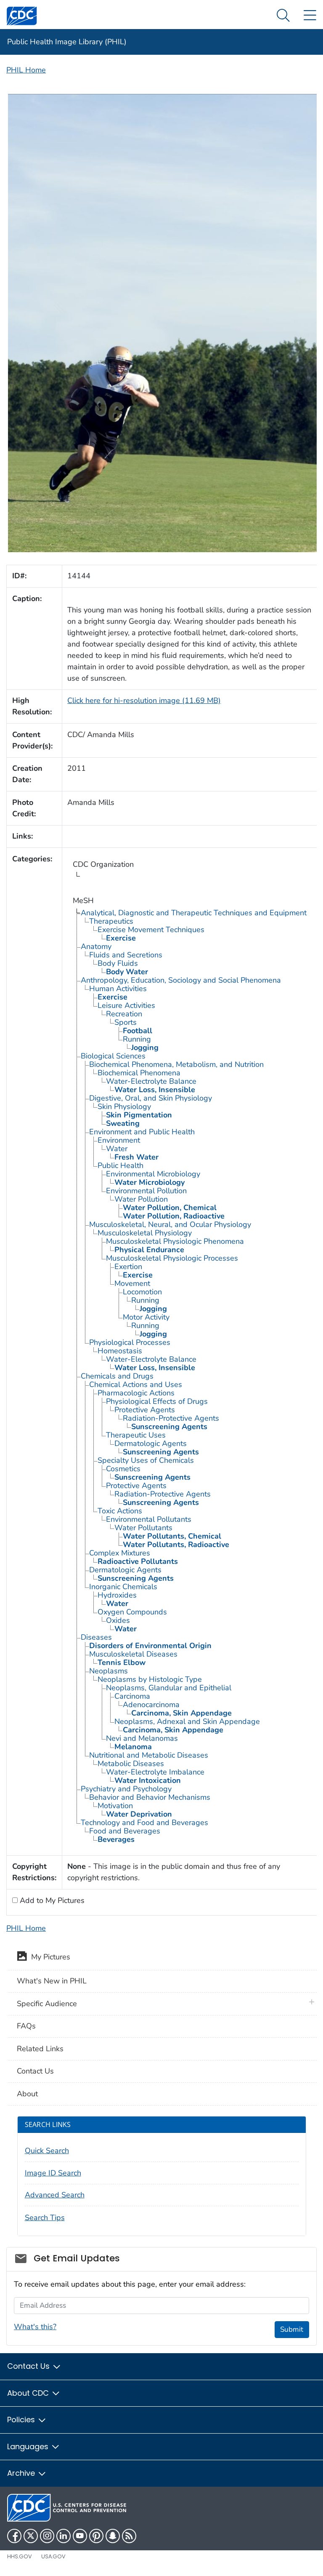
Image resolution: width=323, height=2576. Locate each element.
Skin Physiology (124, 1106)
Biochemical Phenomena (139, 1073)
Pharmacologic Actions (136, 1393)
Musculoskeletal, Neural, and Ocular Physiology (170, 1224)
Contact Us (35, 2071)
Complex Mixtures (120, 1553)
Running (137, 1039)
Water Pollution (141, 1199)
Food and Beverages (125, 1831)
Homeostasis (120, 1351)
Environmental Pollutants (149, 1519)
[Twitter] (31, 2536)
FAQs (26, 2026)
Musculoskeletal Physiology (145, 1233)
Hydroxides (117, 1595)
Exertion (128, 1267)
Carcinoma (132, 1696)
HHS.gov (20, 2556)
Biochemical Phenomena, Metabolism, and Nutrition (176, 1064)
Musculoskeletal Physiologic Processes (172, 1258)
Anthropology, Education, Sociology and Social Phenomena (181, 980)
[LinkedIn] (64, 2536)
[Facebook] (14, 2536)
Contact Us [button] (29, 2366)
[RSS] (129, 2536)
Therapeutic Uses (136, 1435)
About (27, 2094)
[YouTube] (80, 2536)
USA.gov (53, 2556)
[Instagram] (47, 2536)
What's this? (35, 2327)
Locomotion (142, 1292)
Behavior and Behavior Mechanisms (150, 1797)
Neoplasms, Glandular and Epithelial (169, 1688)
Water (117, 1149)
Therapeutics (111, 921)
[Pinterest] (96, 2536)
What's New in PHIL (52, 1981)
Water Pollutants (143, 1528)
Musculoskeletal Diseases (133, 1654)
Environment (119, 1140)
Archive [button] (22, 2473)
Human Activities (118, 989)
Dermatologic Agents (151, 1443)
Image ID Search (53, 2173)
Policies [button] (22, 2420)
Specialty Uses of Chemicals (146, 1460)
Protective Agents (145, 1410)
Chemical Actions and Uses (136, 1384)
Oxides (118, 1620)
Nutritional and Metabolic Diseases (149, 1755)
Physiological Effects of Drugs (157, 1401)
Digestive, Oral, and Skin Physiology (151, 1098)
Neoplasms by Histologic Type (150, 1679)
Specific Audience (47, 2004)
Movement (132, 1283)
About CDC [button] (29, 2393)
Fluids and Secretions (126, 955)
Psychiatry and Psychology (126, 1789)
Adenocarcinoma (151, 1705)
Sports (126, 1022)
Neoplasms (109, 1671)
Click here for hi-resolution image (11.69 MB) (144, 700)
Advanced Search (55, 2195)
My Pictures (49, 1957)
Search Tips (45, 2218)
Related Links (40, 2049)
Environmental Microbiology (153, 1174)
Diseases (96, 1637)
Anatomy (96, 946)
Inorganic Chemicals (123, 1587)
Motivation (115, 1806)
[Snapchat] (113, 2536)
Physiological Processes (130, 1342)
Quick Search (47, 2151)
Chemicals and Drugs (117, 1376)
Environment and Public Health (142, 1132)
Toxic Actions (120, 1511)
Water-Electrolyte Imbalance (155, 1772)
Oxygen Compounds (132, 1612)
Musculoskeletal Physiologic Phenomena (175, 1241)
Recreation (124, 1014)
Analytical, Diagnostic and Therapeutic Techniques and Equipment (194, 913)
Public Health (120, 1165)
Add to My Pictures (51, 1900)
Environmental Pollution (146, 1191)
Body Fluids (118, 963)
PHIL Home (26, 70)
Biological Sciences (113, 1056)
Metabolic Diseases (131, 1764)
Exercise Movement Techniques (151, 930)
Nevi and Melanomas (142, 1738)
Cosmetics (123, 1469)
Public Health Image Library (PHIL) (67, 42)
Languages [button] (29, 2446)
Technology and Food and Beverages (144, 1822)
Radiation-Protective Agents (171, 1418)
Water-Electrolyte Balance (151, 1081)
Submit (292, 2329)
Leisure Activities (126, 1005)
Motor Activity (146, 1317)
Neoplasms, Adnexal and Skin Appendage (187, 1721)
